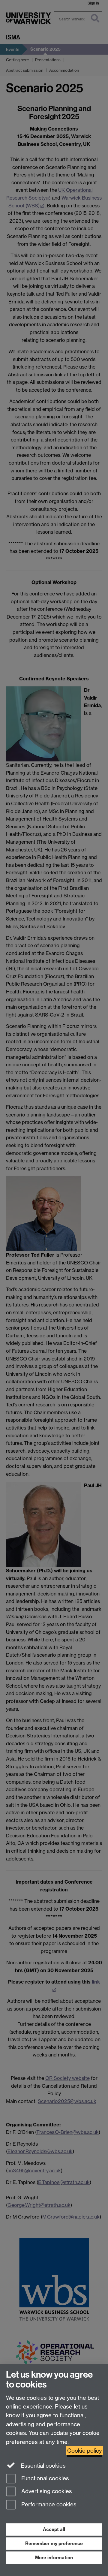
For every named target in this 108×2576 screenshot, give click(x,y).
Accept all (54, 2529)
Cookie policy (85, 2451)
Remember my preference (54, 2543)
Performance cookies (48, 2505)
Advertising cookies (46, 2492)
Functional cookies (44, 2478)
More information (54, 2558)
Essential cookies (42, 2466)
